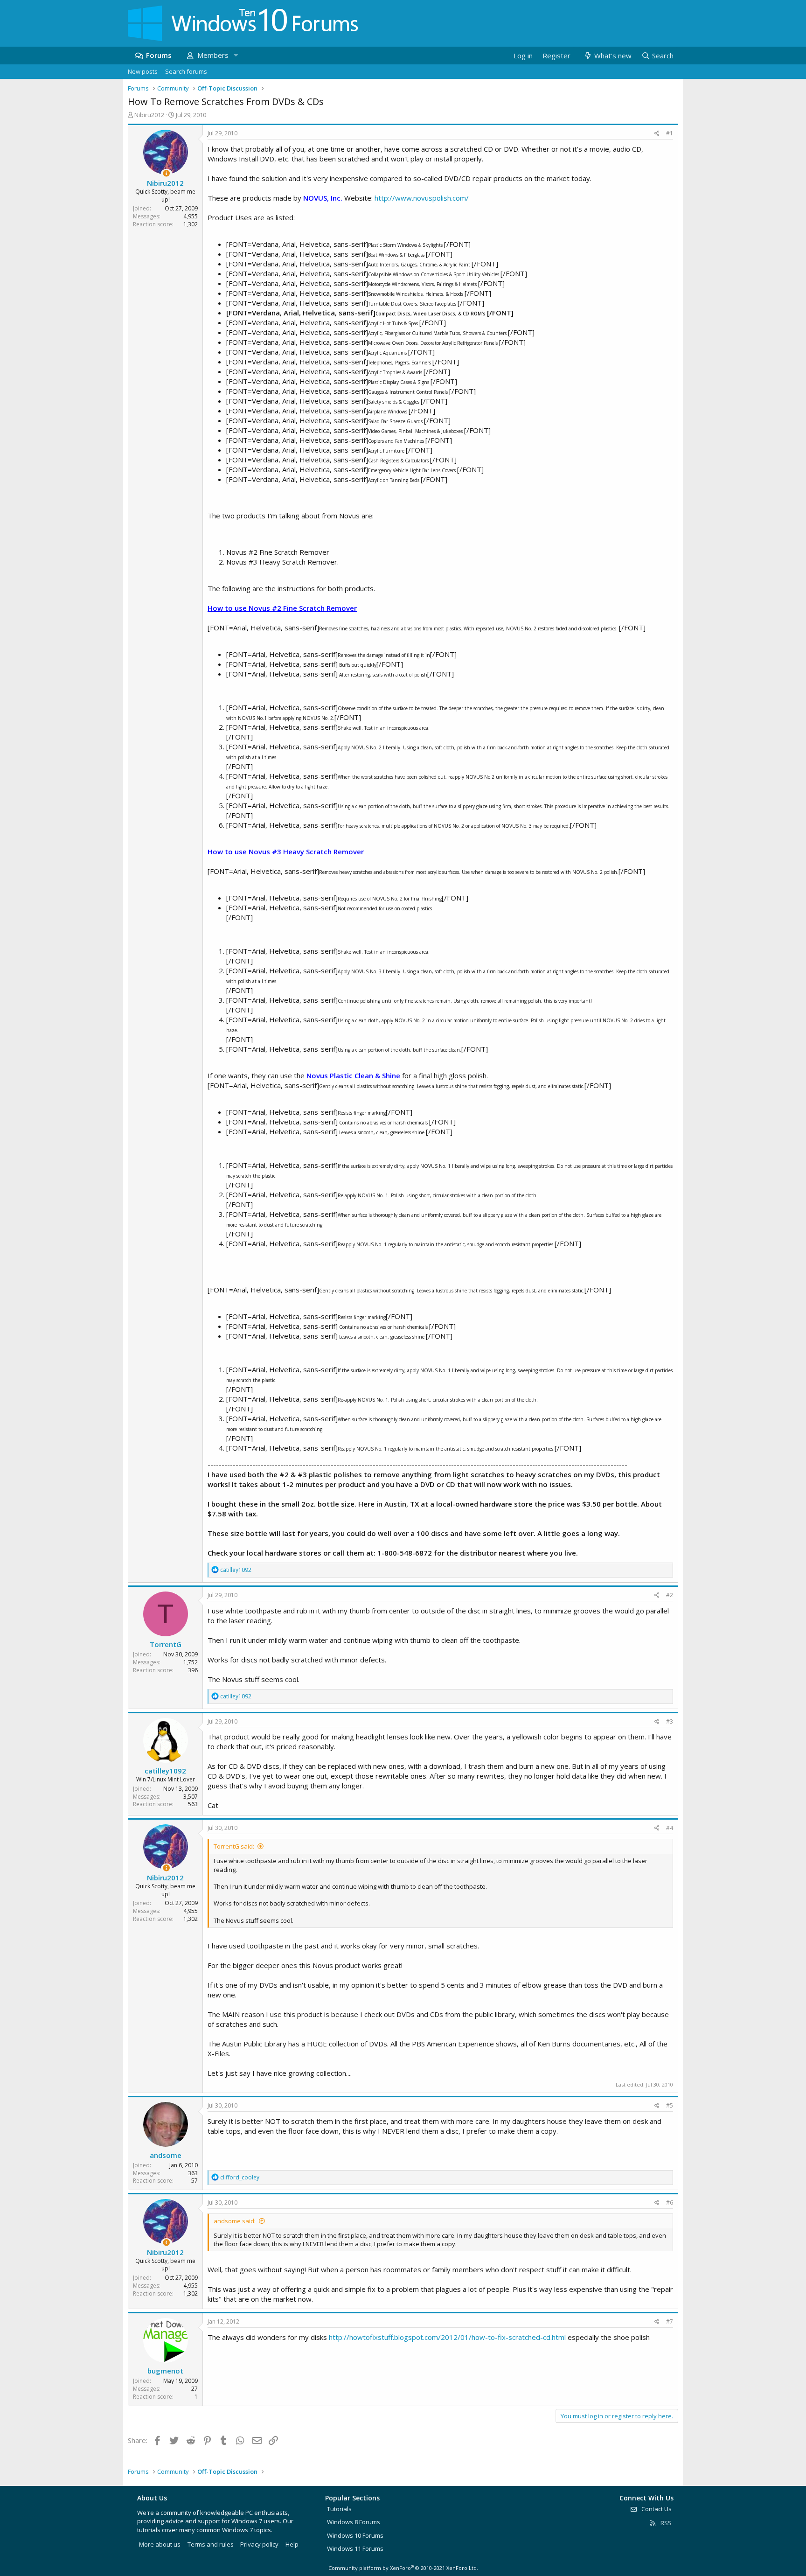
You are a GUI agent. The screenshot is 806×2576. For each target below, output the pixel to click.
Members (213, 55)
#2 (670, 1595)
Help (292, 2544)
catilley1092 (165, 1771)
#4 (670, 1828)
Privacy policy (259, 2544)
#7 (670, 2321)
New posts (143, 71)
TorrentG (166, 1644)
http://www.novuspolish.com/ (422, 198)
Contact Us (656, 2509)
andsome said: (235, 2221)
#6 (670, 2203)
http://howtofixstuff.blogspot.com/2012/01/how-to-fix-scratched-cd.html (447, 2337)
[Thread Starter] (166, 173)
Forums (159, 55)
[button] (236, 55)
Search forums (186, 71)
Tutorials (339, 2509)
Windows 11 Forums (355, 2548)
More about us (160, 2544)
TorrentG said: (234, 1846)
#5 (670, 2105)
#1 (670, 133)
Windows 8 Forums (354, 2522)
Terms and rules (211, 2544)
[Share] (657, 134)
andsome (166, 2155)
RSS (665, 2523)
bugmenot (165, 2371)
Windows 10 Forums (355, 2535)
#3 (670, 1721)
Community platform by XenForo (403, 2568)
